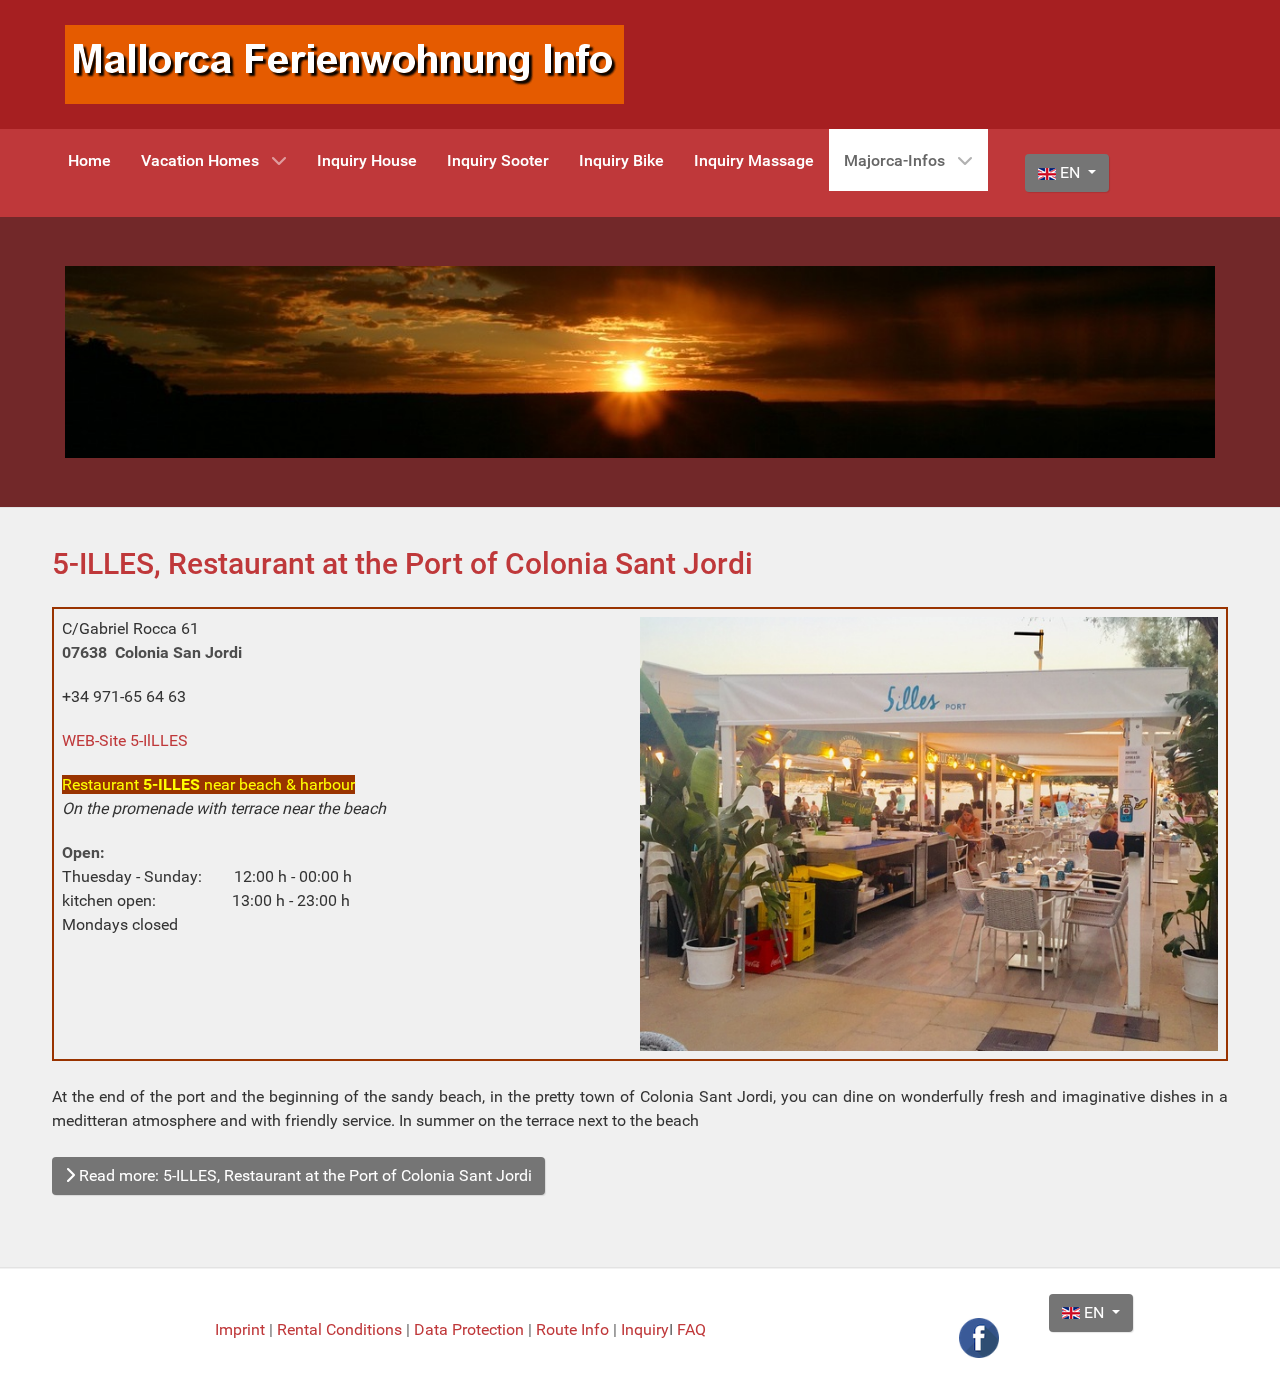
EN (1070, 172)
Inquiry (645, 1329)
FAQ (691, 1329)
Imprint (242, 1329)
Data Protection (471, 1329)
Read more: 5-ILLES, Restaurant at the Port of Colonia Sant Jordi (303, 1175)
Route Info (574, 1329)
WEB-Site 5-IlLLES (125, 740)
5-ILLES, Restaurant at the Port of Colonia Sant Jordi (402, 563)
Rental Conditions (339, 1329)
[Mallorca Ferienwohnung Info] (344, 63)
